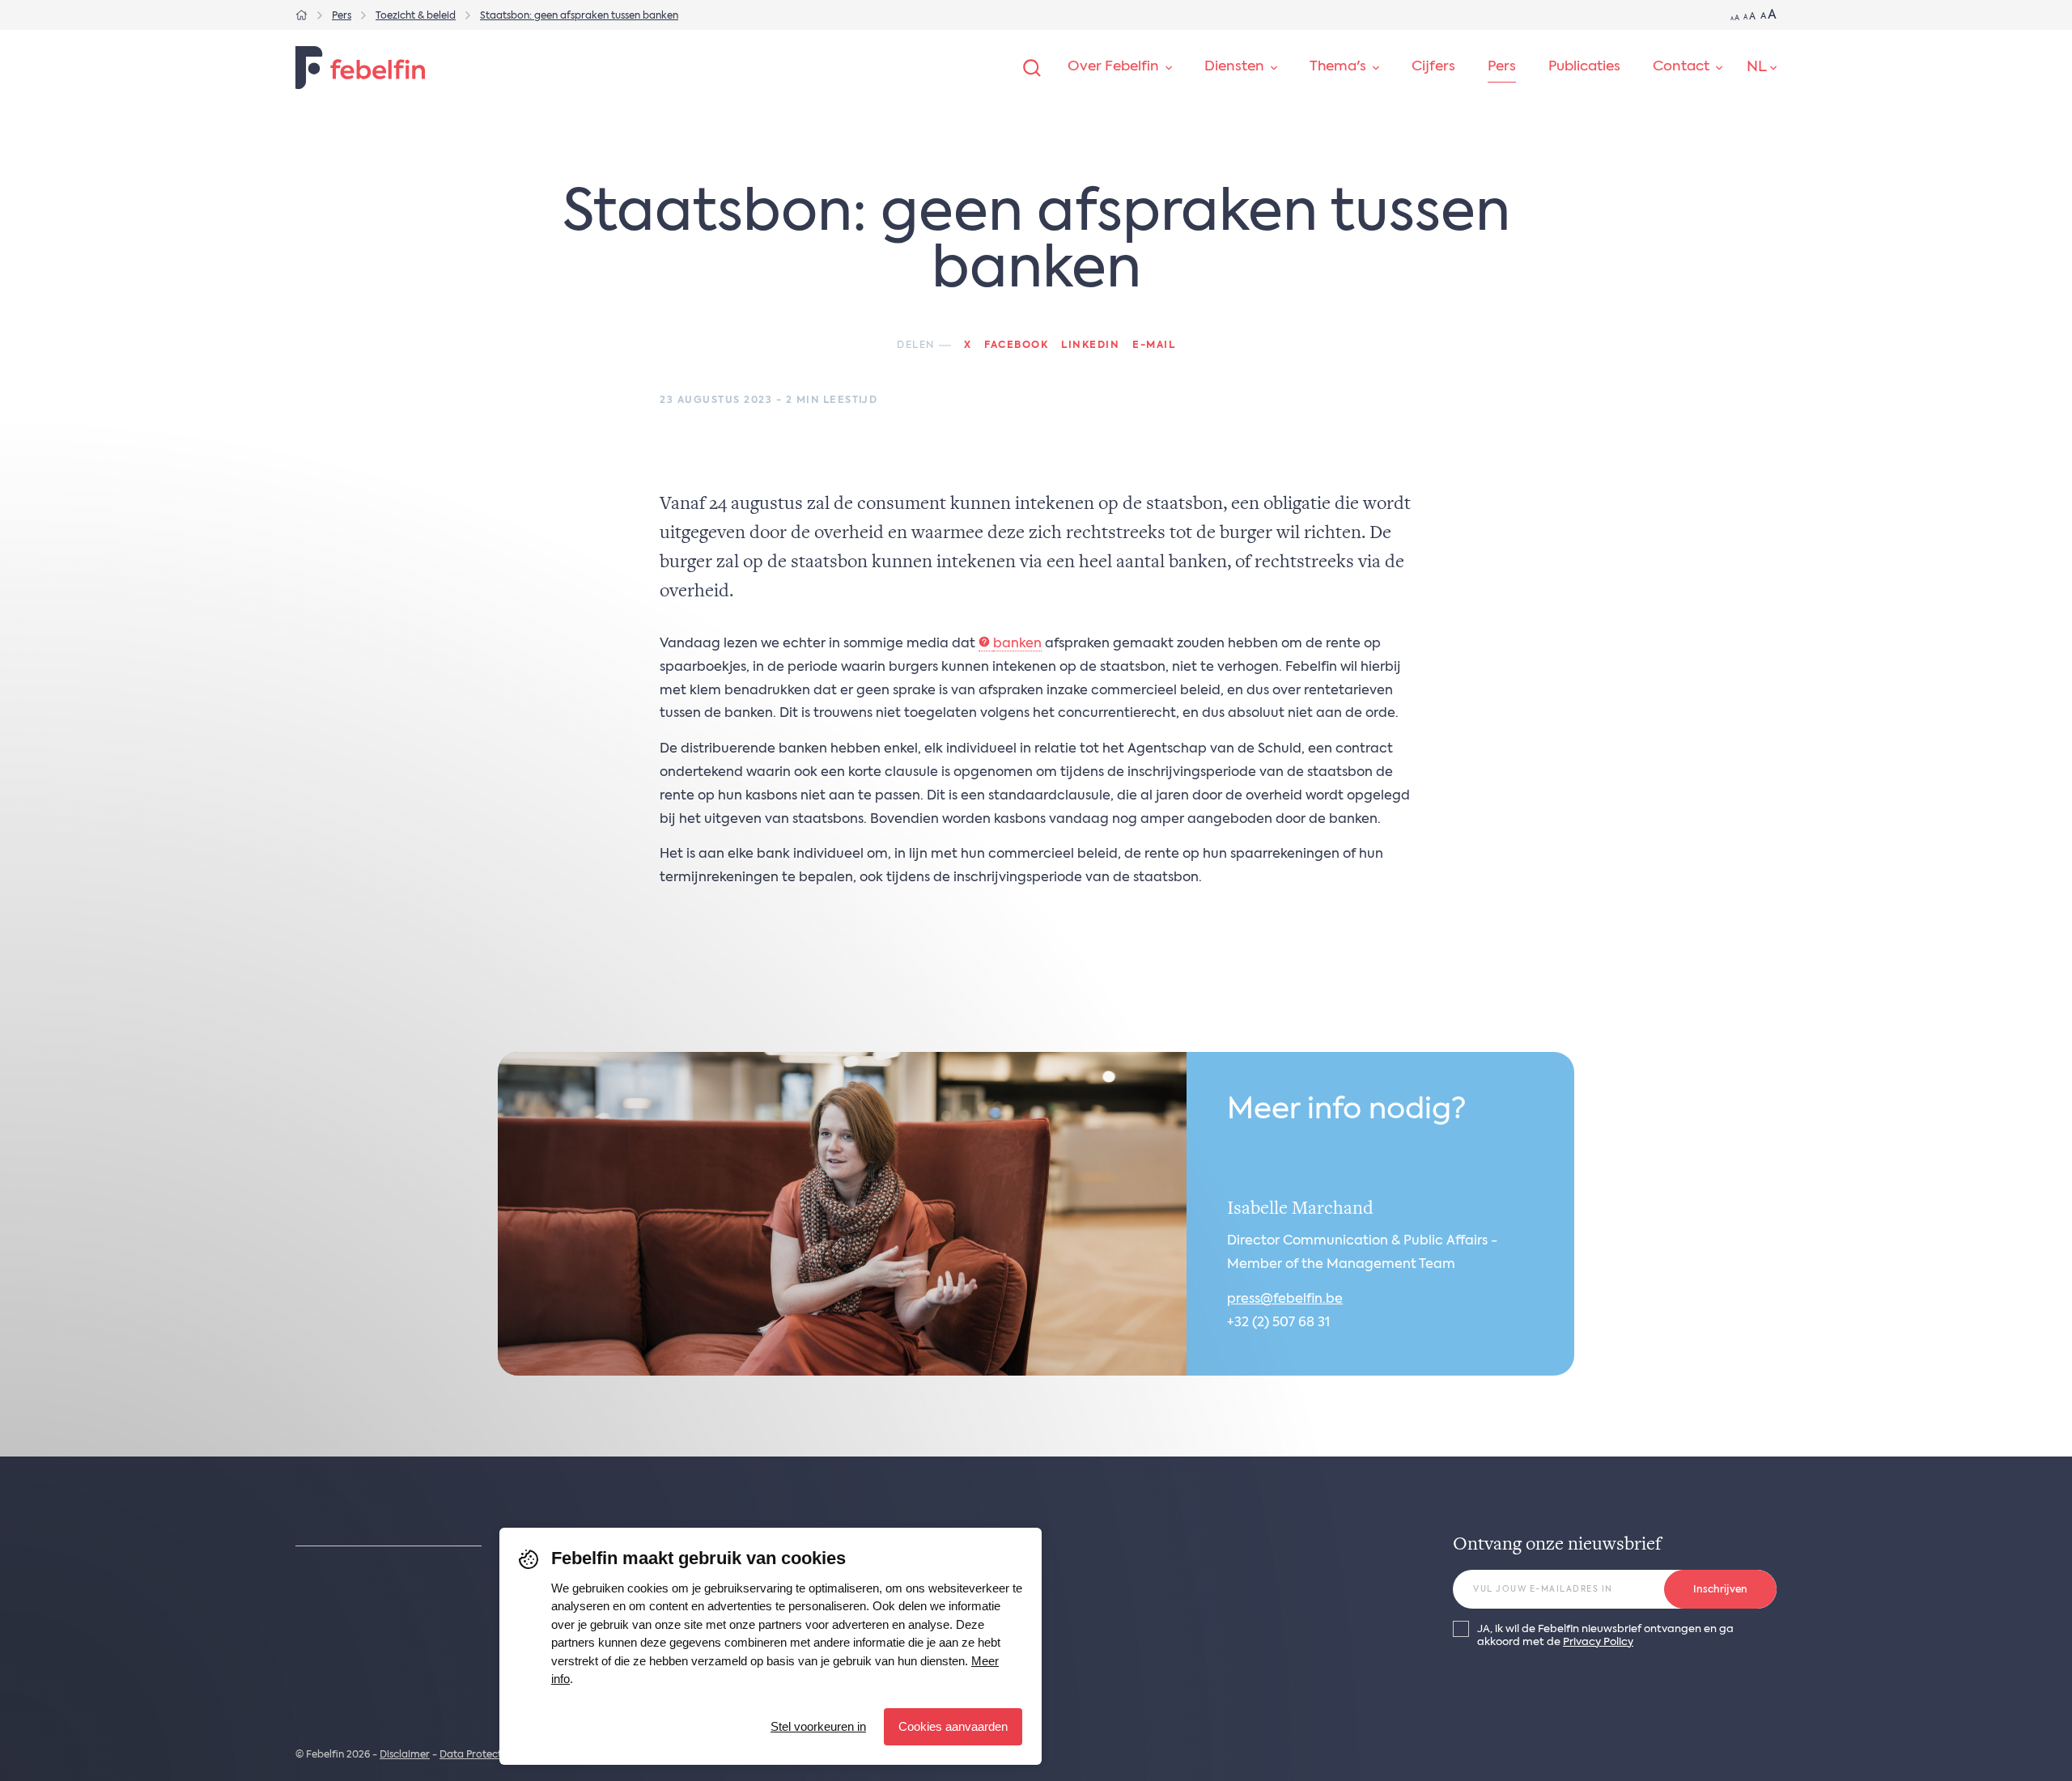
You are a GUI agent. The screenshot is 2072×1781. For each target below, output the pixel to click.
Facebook (1016, 346)
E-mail (1154, 346)
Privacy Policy (1598, 1642)
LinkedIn (1090, 346)
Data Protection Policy (493, 1755)
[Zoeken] (1032, 68)
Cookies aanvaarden (953, 1726)
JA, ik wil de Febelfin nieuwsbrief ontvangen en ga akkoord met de (1605, 1635)
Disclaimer (405, 1755)
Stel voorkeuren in (818, 1726)
